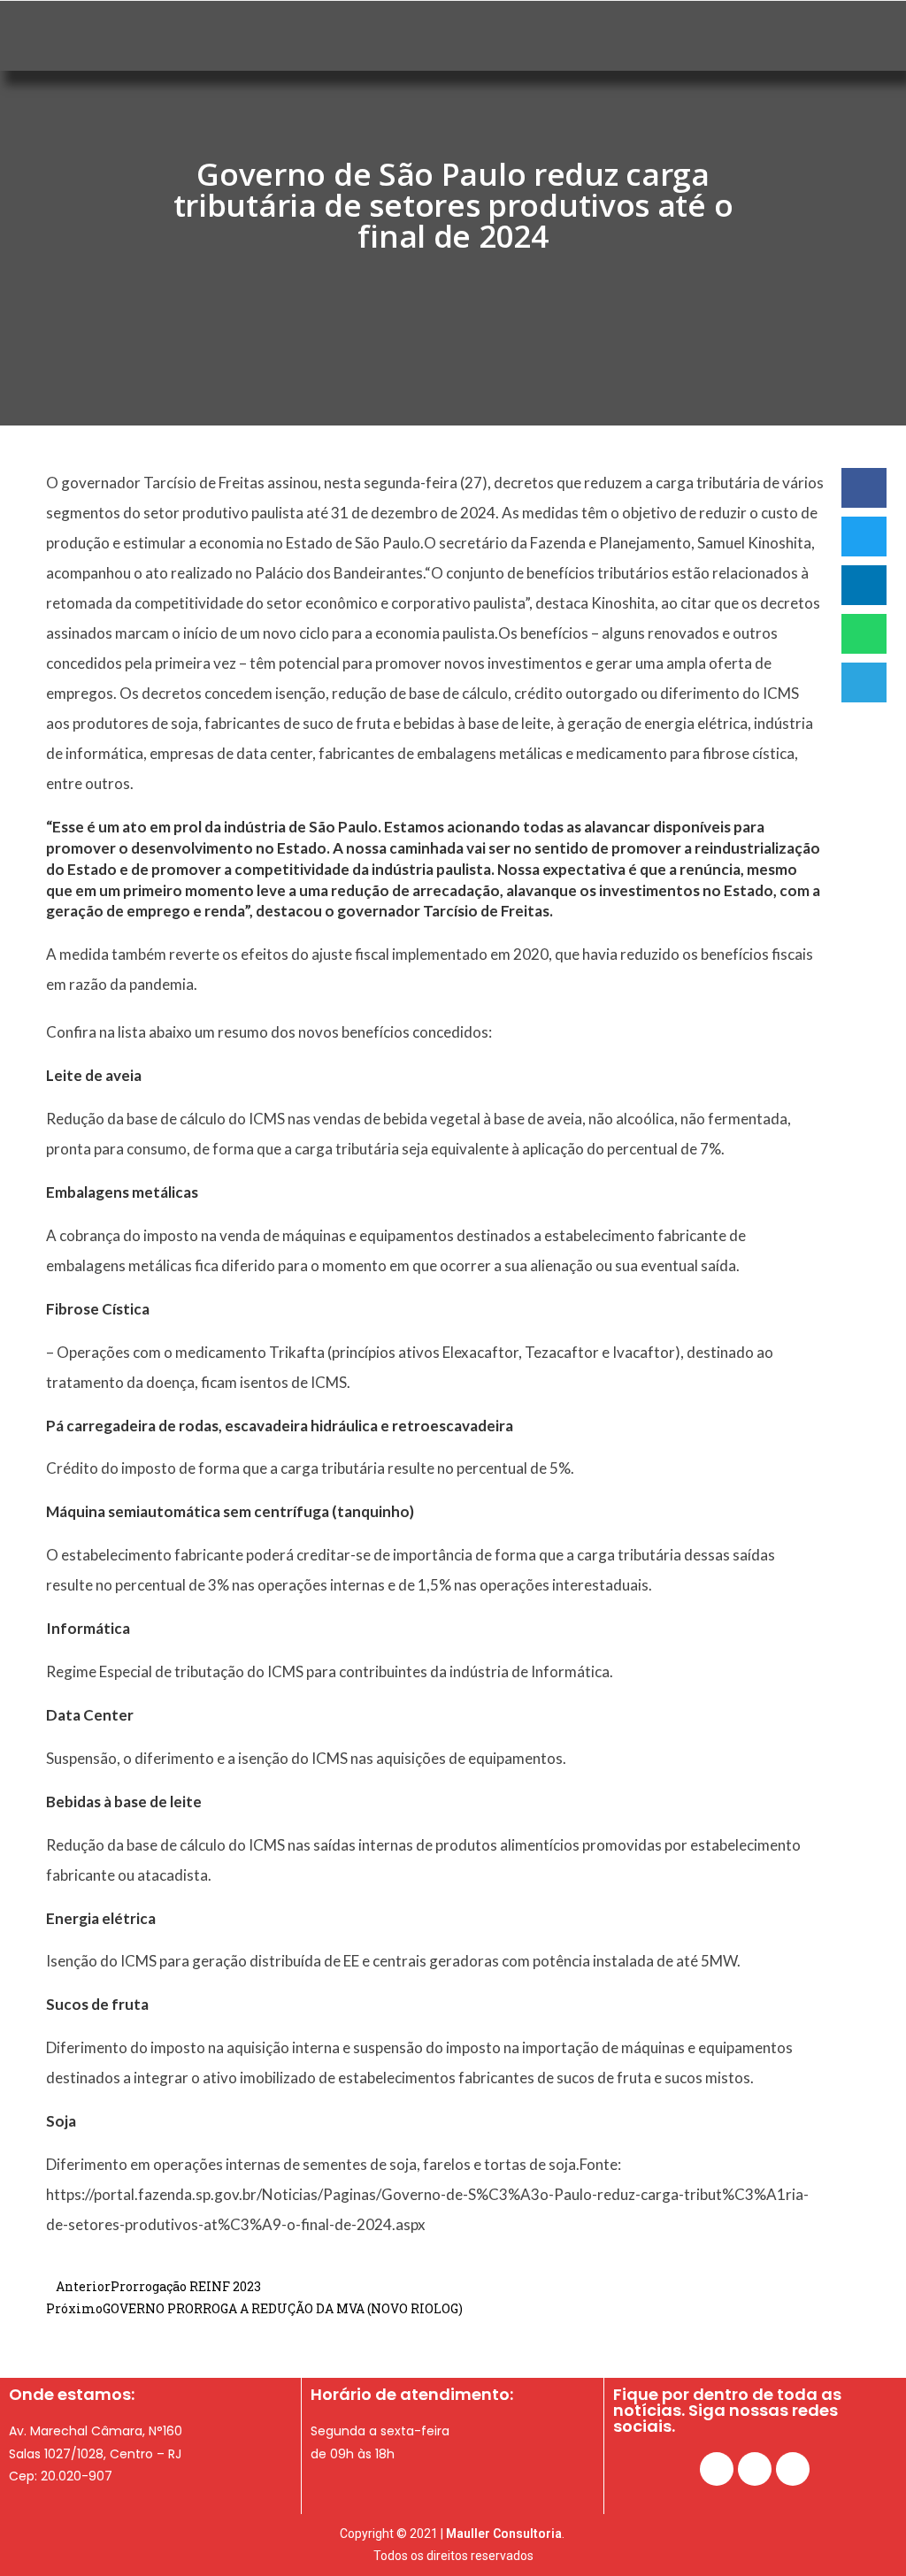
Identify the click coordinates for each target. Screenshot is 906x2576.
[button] (864, 488)
